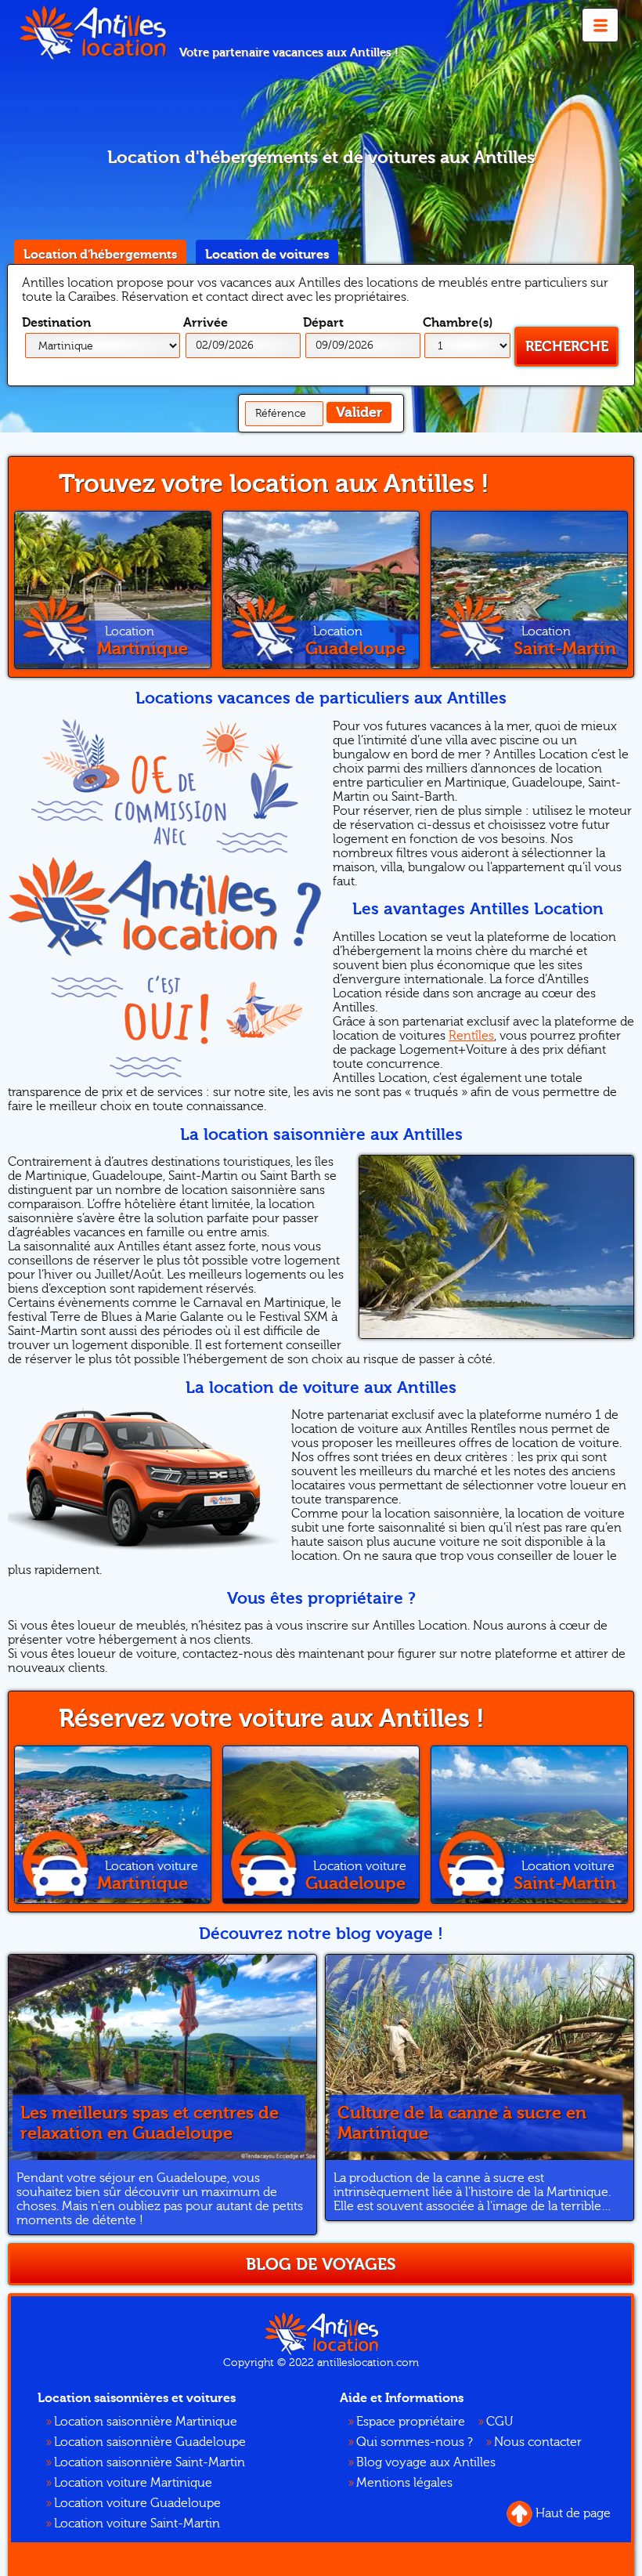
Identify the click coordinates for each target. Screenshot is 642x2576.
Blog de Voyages (321, 2264)
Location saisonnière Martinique (146, 2422)
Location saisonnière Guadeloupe (150, 2442)
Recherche (567, 347)
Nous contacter (538, 2442)
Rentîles (471, 1036)
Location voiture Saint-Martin (137, 2524)
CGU (500, 2422)
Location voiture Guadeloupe (137, 2503)
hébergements (100, 255)
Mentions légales (404, 2483)
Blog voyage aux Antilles (426, 2462)
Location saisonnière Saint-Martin (150, 2462)
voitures (267, 255)
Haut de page (573, 2513)
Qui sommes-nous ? (415, 2442)
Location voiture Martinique (133, 2483)
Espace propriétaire (411, 2422)
